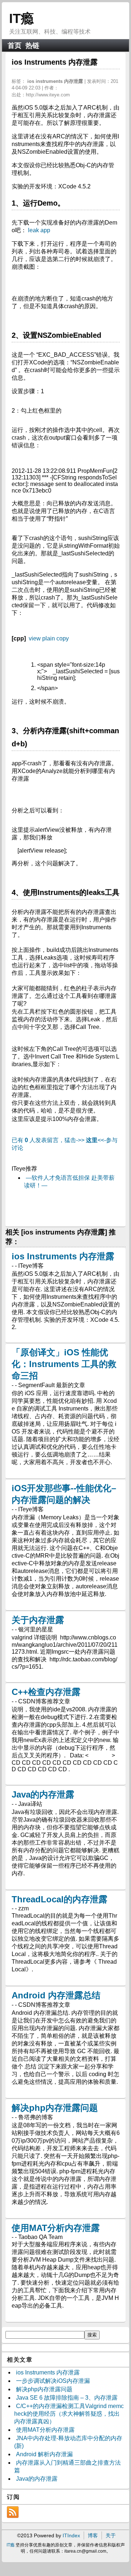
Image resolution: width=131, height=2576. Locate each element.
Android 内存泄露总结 (56, 1995)
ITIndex (71, 2535)
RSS (13, 2512)
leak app (39, 230)
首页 (15, 45)
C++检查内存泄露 (46, 1692)
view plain (42, 638)
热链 (32, 45)
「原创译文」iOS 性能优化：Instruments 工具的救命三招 (64, 1364)
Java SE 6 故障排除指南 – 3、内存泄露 (67, 2398)
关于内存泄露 (38, 1620)
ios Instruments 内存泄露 (63, 1256)
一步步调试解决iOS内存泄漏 (53, 2381)
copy (63, 638)
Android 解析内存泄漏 (44, 2454)
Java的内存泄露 (43, 1794)
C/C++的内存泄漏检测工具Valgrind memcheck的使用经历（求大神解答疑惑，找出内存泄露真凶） (69, 2414)
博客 (93, 2535)
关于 (111, 2535)
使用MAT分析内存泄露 (56, 2228)
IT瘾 (21, 18)
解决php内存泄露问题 (55, 2108)
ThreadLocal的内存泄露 (59, 1899)
